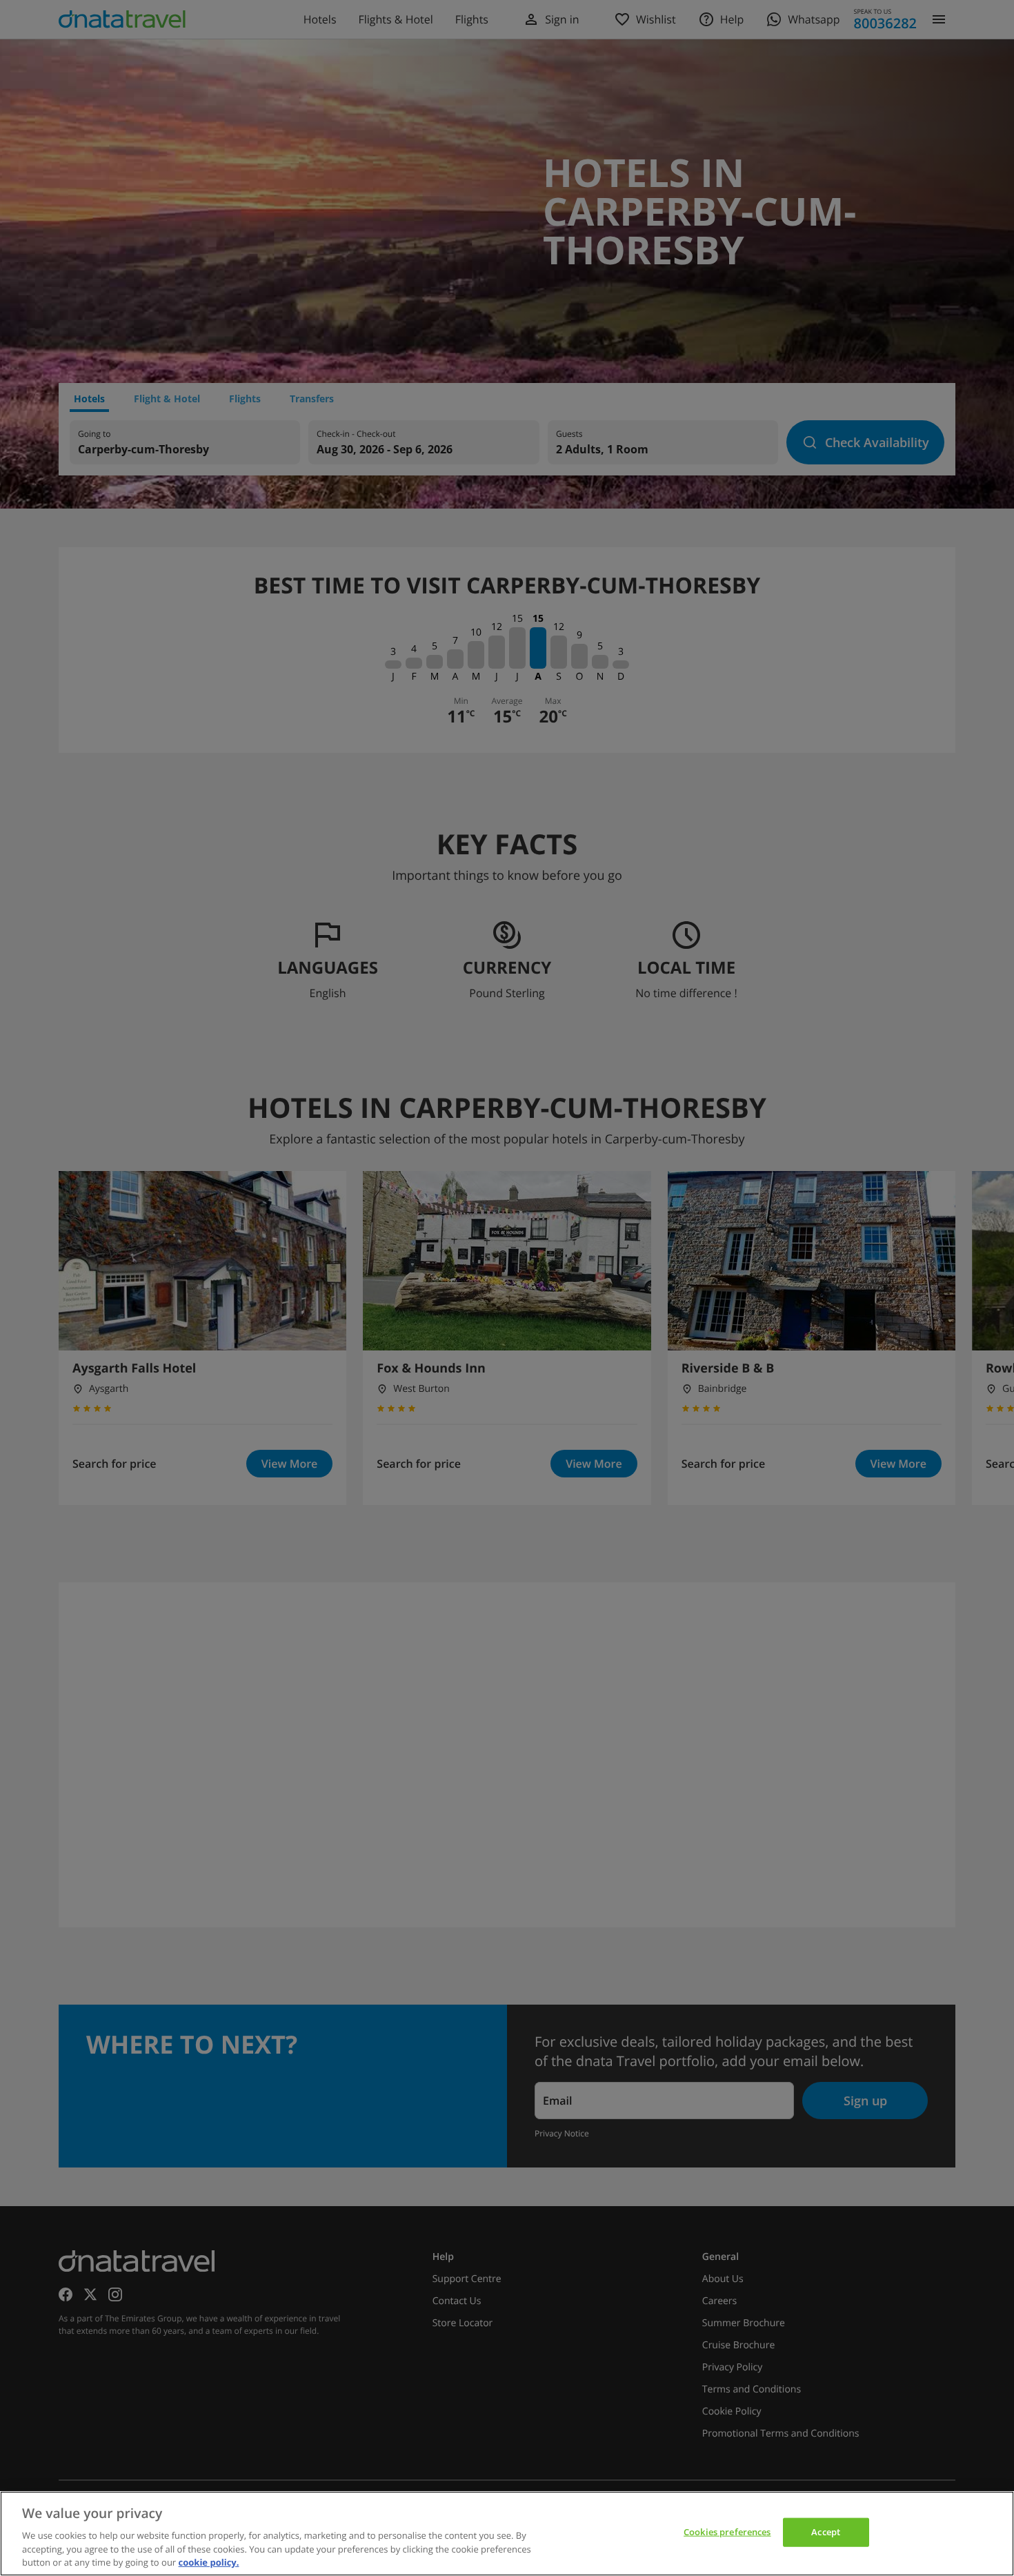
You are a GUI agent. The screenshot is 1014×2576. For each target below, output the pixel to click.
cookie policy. (209, 2562)
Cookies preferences (727, 2532)
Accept (826, 2532)
